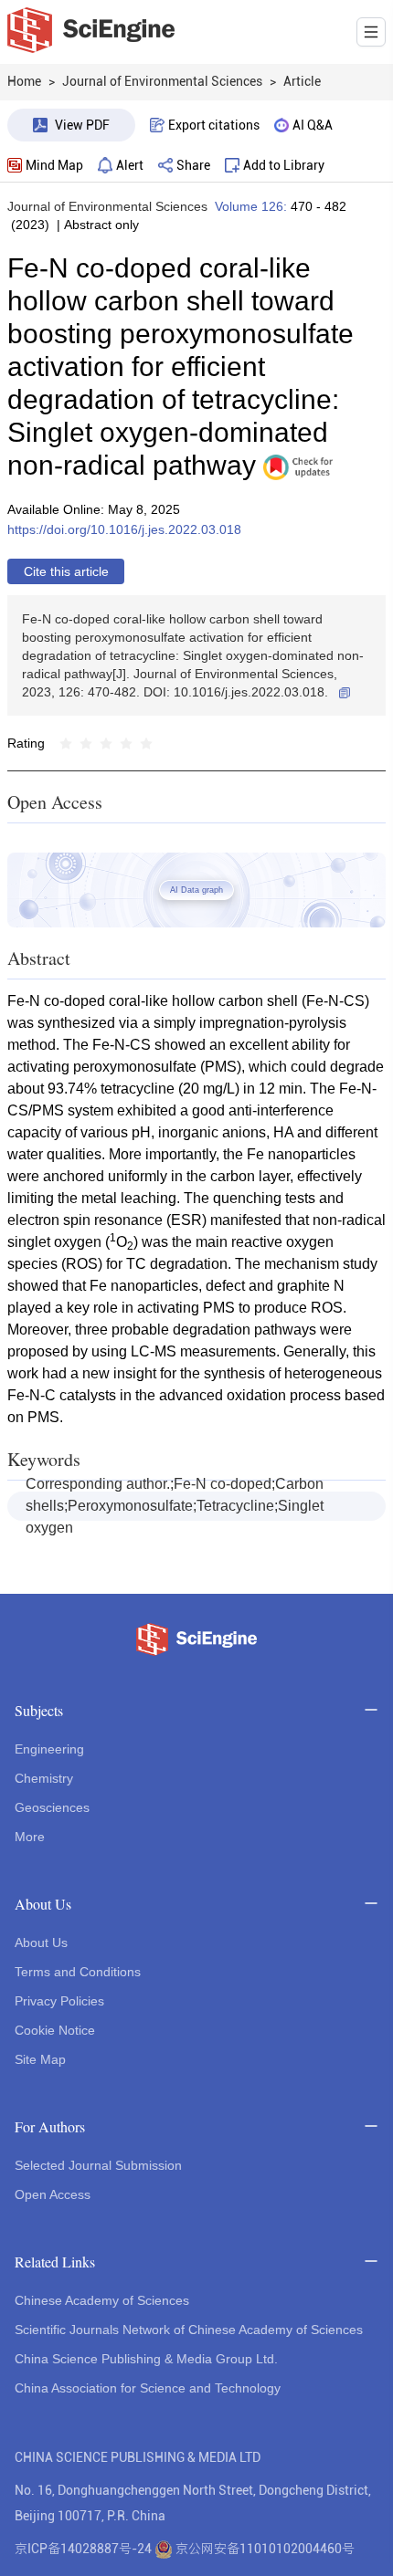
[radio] (66, 743)
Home (24, 81)
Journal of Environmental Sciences (107, 206)
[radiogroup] (106, 743)
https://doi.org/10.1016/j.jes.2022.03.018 (124, 529)
